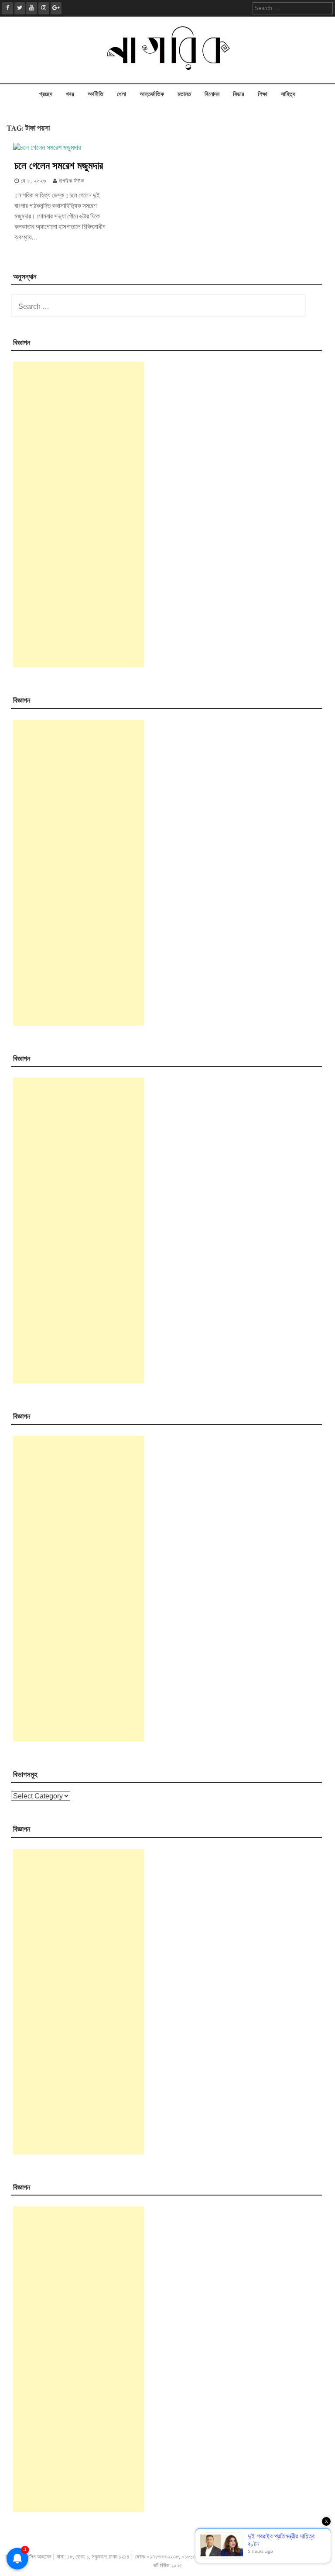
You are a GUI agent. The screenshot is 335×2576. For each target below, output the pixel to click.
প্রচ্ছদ (46, 94)
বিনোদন (212, 94)
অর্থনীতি (96, 94)
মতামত (184, 94)
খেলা (121, 94)
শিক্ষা (263, 94)
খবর (70, 94)
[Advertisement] (79, 515)
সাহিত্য (288, 94)
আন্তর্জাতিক (152, 94)
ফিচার (239, 94)
